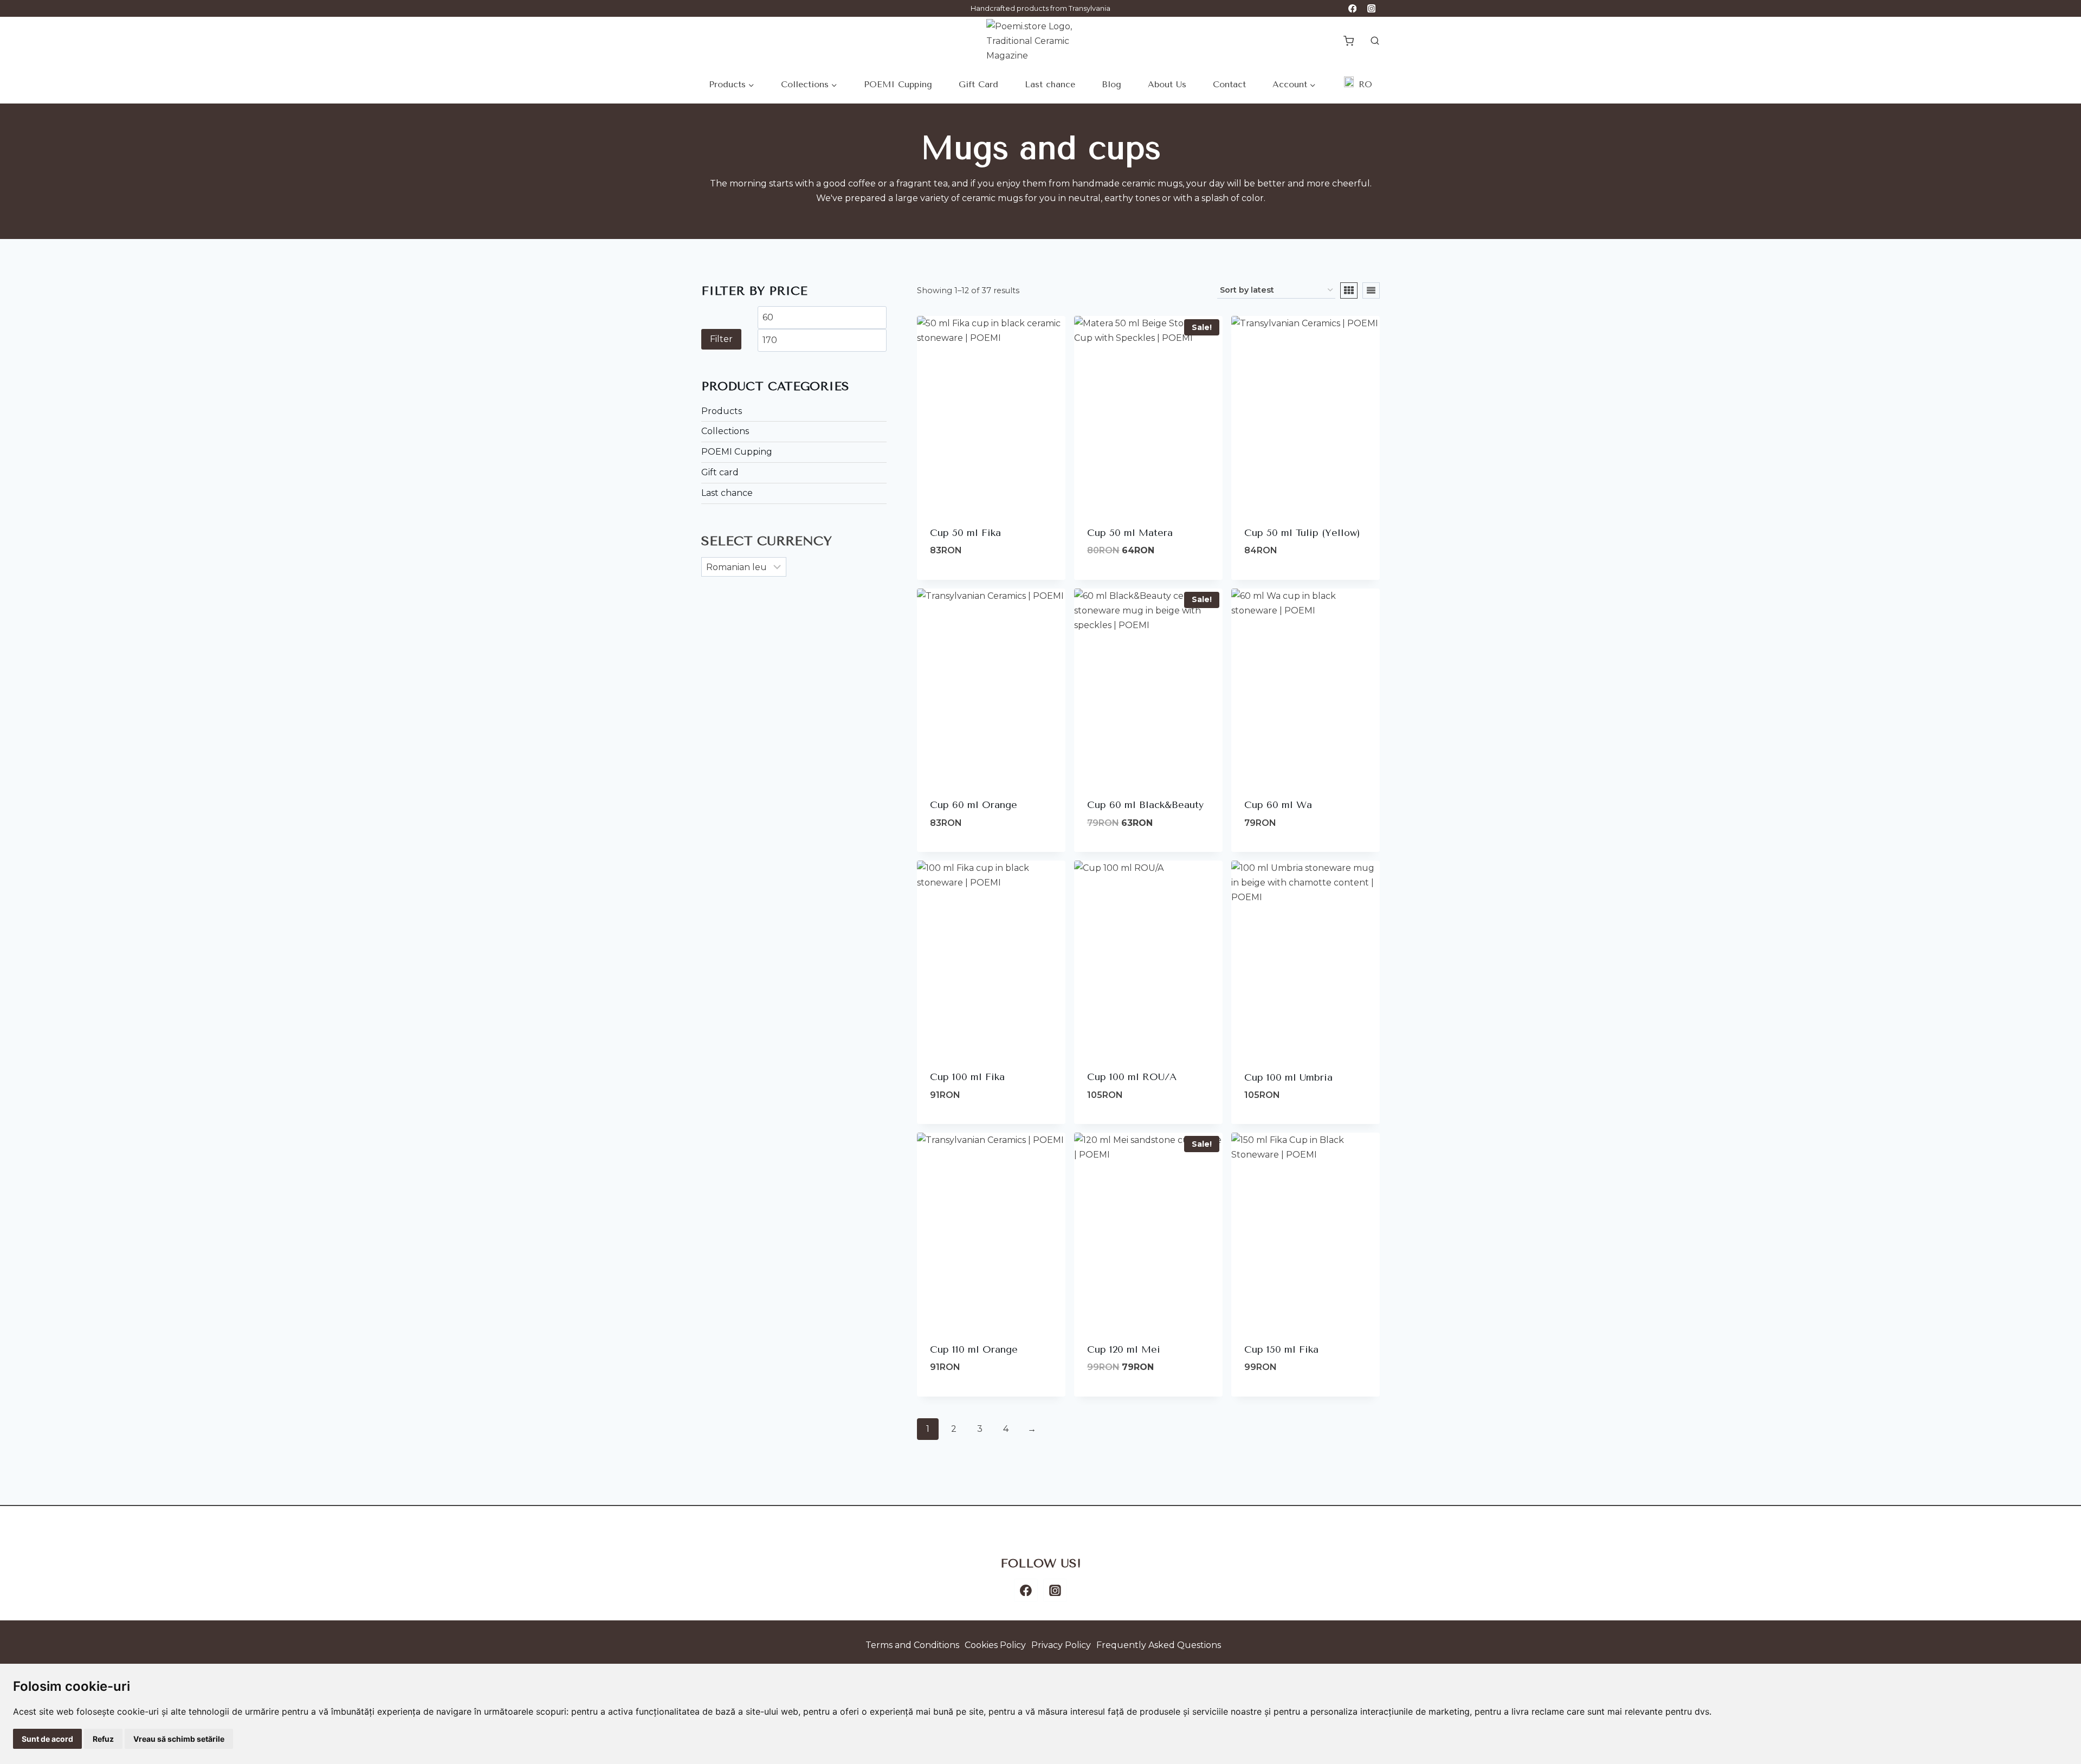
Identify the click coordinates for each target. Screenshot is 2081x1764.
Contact (1229, 84)
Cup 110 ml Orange (974, 1349)
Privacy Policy (1061, 1645)
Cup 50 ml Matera (1130, 533)
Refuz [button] (103, 1739)
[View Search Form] (1369, 41)
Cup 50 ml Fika (965, 533)
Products (722, 411)
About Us (1167, 84)
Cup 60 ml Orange (974, 805)
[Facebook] (1352, 8)
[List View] (1371, 290)
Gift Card (978, 84)
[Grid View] (1349, 290)
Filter (721, 339)
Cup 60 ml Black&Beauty (1145, 805)
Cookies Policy (995, 1645)
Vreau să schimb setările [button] (179, 1739)
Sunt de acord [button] (47, 1739)
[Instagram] (1371, 8)
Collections (725, 431)
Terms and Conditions (912, 1645)
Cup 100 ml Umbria (1288, 1077)
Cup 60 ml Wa (1278, 805)
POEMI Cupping (898, 84)
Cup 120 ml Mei (1124, 1349)
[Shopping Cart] (1349, 41)
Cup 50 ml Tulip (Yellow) (1302, 533)
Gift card (720, 472)
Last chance (1050, 84)
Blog (1111, 84)
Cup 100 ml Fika (967, 1077)
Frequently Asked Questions (1159, 1645)
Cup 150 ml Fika (1281, 1349)
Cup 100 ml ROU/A (1132, 1077)
